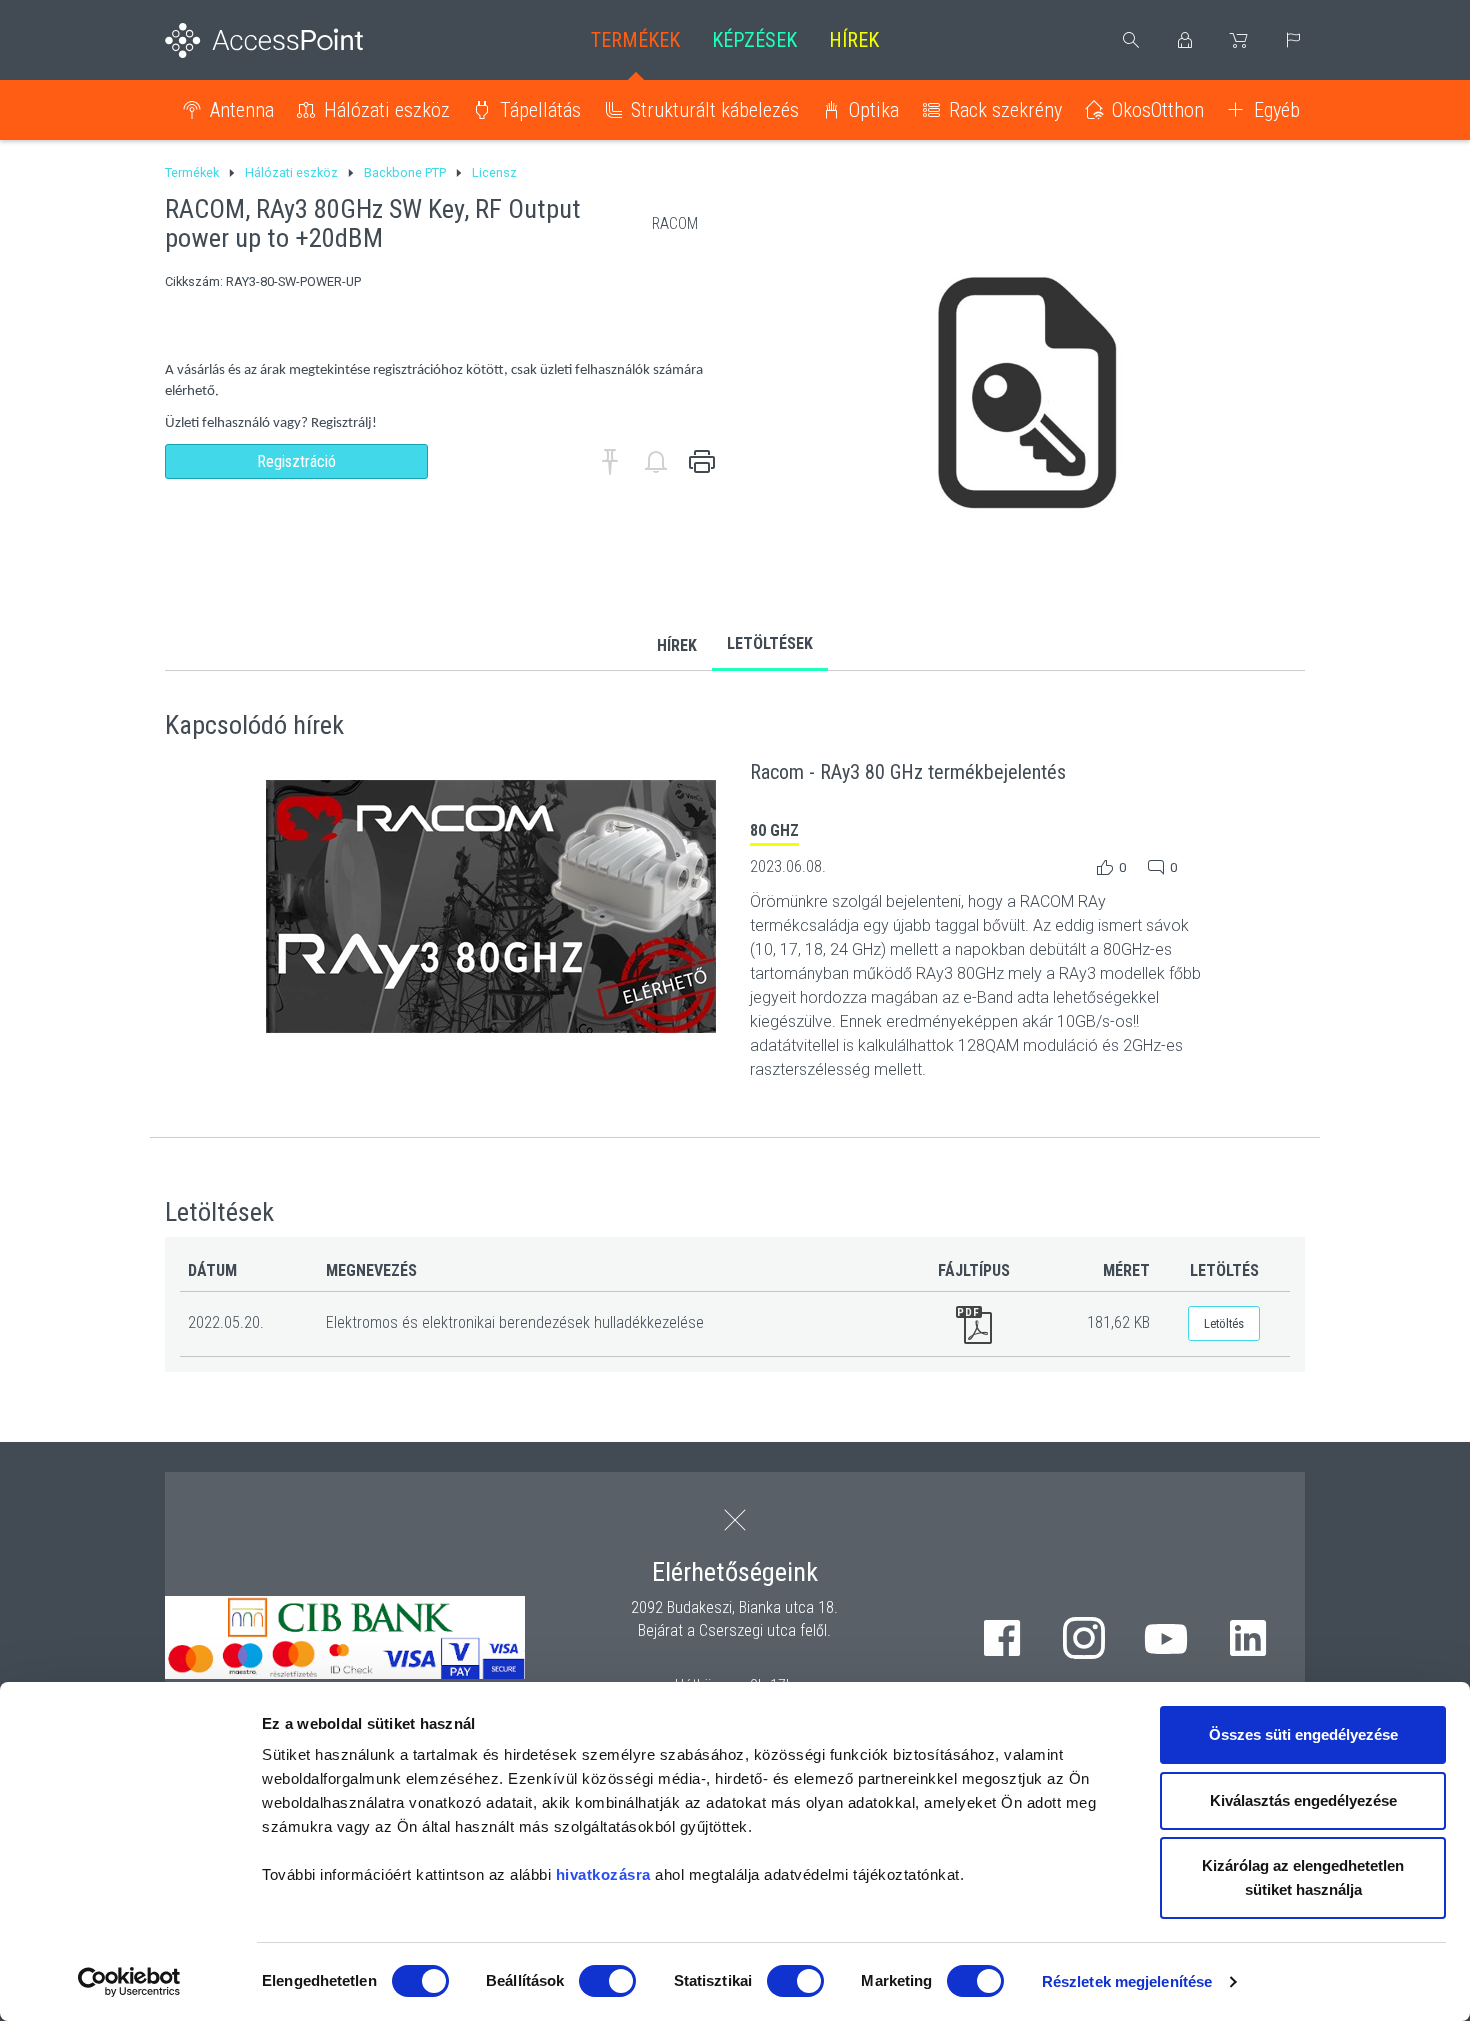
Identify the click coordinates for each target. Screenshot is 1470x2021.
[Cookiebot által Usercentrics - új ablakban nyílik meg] (129, 1982)
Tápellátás (540, 110)
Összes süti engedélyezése (1303, 1734)
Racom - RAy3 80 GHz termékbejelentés (908, 772)
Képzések (754, 40)
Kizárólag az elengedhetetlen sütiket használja (1303, 1877)
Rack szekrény (1005, 110)
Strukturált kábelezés (715, 110)
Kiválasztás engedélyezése (1303, 1800)
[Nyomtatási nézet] (702, 462)
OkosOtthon (1158, 110)
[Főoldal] (296, 40)
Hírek (854, 40)
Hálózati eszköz (387, 110)
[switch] (607, 1981)
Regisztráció (296, 461)
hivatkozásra (603, 1874)
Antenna (242, 110)
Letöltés (1224, 1323)
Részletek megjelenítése (1127, 1981)
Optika (874, 110)
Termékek (635, 40)
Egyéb (1277, 110)
